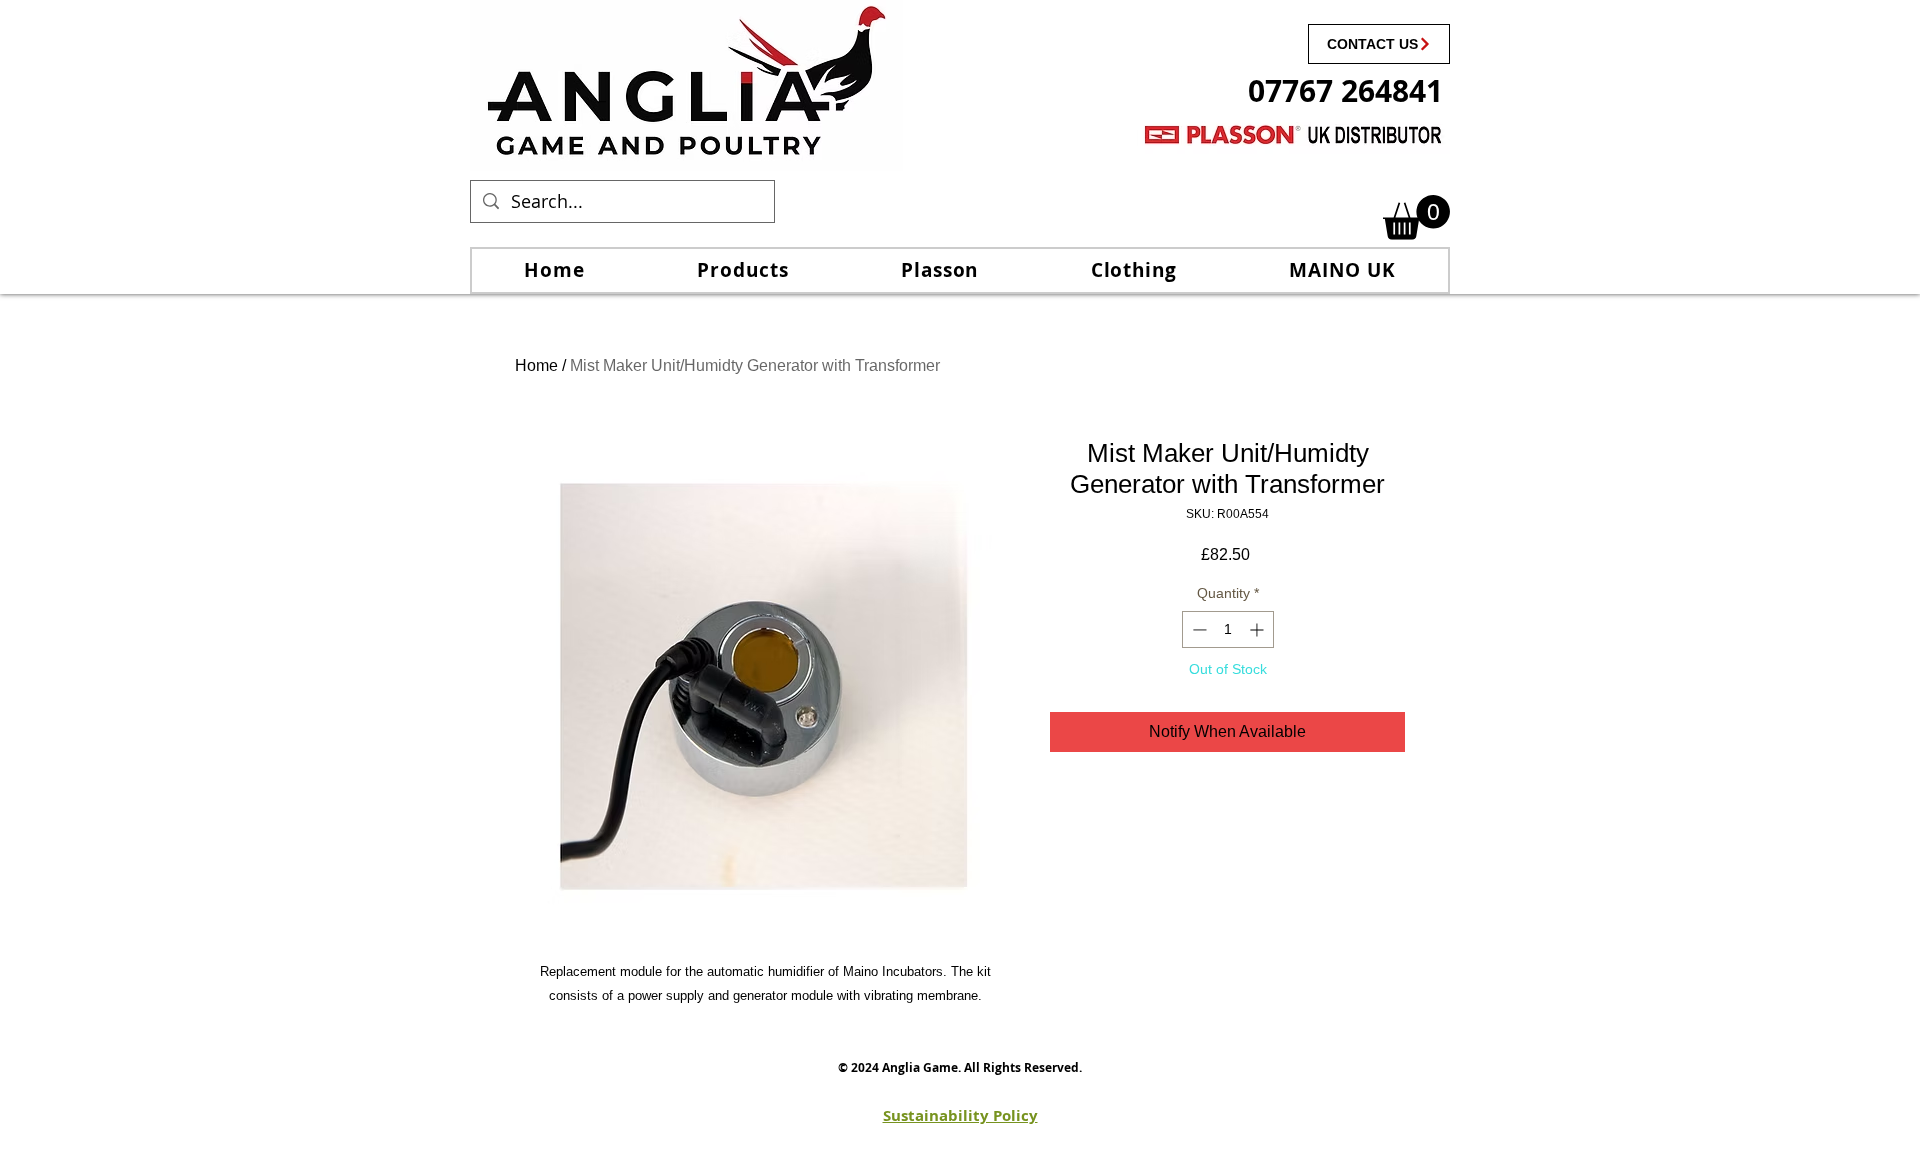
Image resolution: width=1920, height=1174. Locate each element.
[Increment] (1258, 629)
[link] (1416, 217)
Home (536, 365)
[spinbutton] (1228, 629)
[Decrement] (1197, 629)
